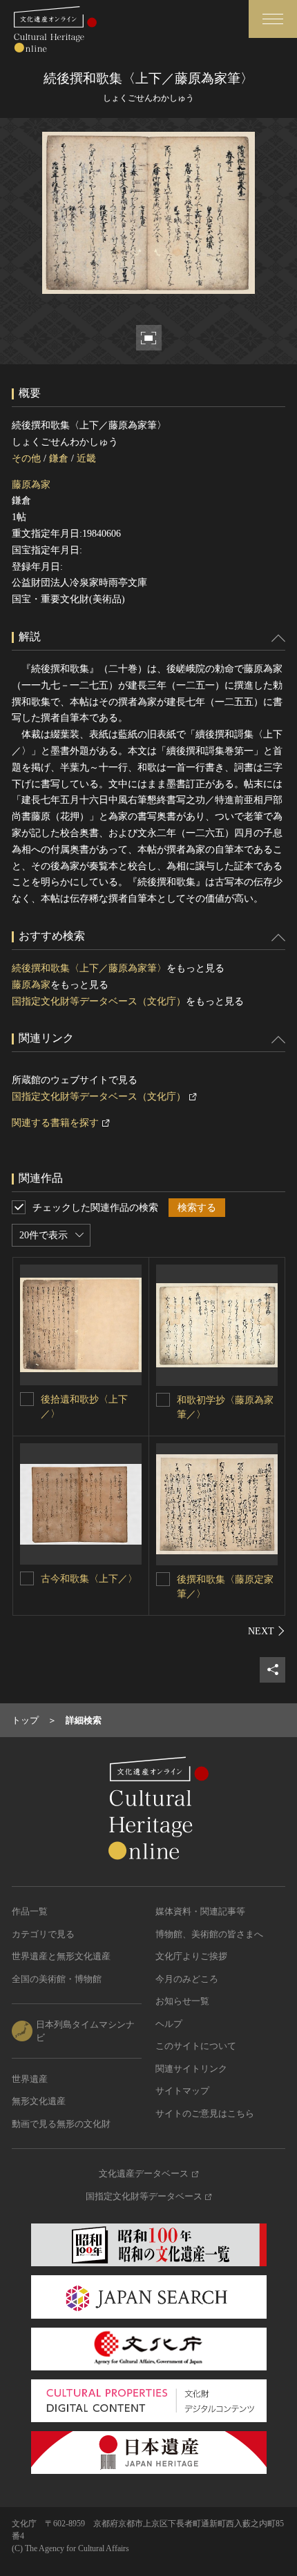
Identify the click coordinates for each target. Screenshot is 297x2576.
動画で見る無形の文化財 (61, 2124)
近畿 (86, 458)
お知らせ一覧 (182, 2001)
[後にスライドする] (267, 1631)
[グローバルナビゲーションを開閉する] (273, 19)
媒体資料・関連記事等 (200, 1911)
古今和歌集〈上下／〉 (89, 1579)
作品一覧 (30, 1911)
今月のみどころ (187, 1979)
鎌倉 (59, 458)
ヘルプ (169, 2024)
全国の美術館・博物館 (57, 1979)
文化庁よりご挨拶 (191, 1956)
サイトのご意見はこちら (205, 2113)
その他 (26, 458)
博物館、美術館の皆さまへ (209, 1934)
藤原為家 (31, 485)
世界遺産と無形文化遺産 (61, 1956)
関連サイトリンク (191, 2069)
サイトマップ (182, 2091)
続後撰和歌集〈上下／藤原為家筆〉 (89, 968)
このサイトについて (196, 2046)
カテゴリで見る (43, 1934)
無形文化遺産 (39, 2101)
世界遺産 (30, 2079)
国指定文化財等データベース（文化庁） (99, 1001)
